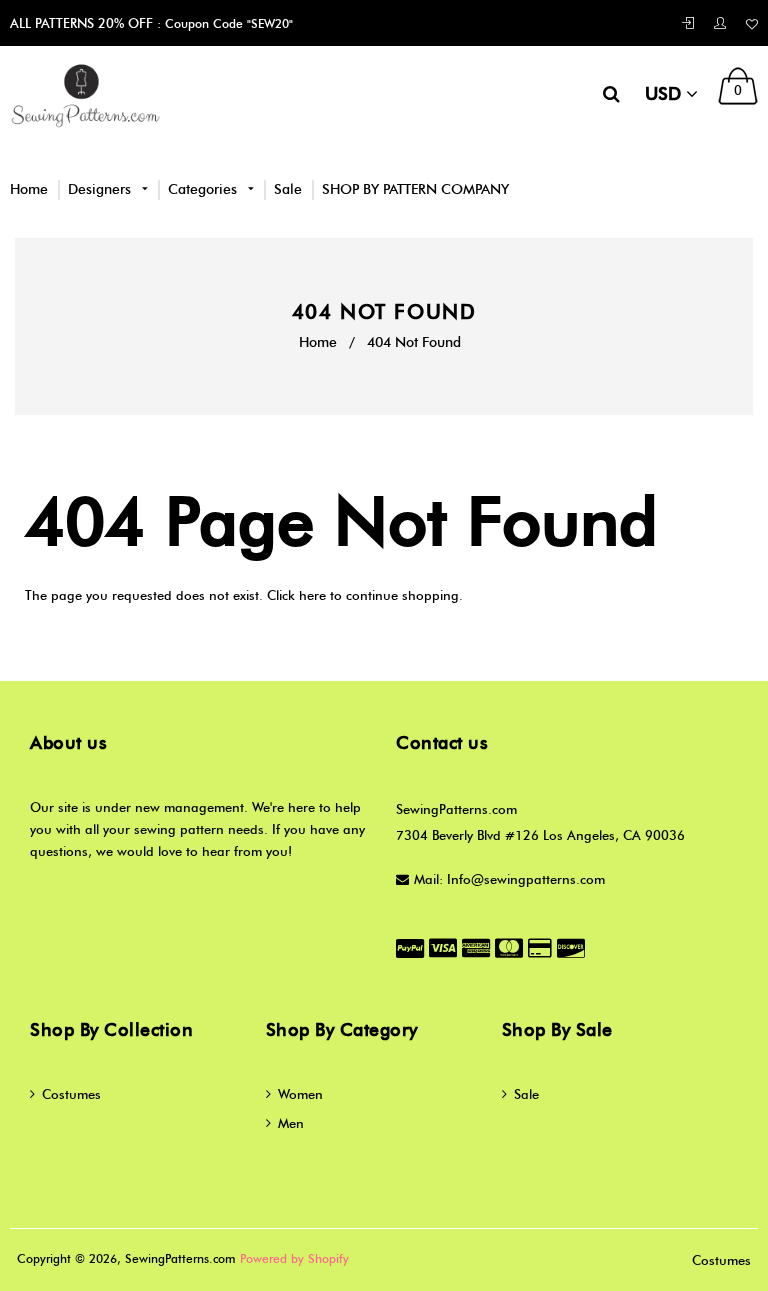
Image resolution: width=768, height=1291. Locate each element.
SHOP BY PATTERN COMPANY (415, 189)
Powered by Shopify (294, 1258)
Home (29, 189)
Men (291, 1123)
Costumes (71, 1094)
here (312, 595)
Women (300, 1094)
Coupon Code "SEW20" (227, 23)
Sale (288, 189)
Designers (101, 189)
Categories (204, 189)
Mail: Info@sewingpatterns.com (509, 879)
